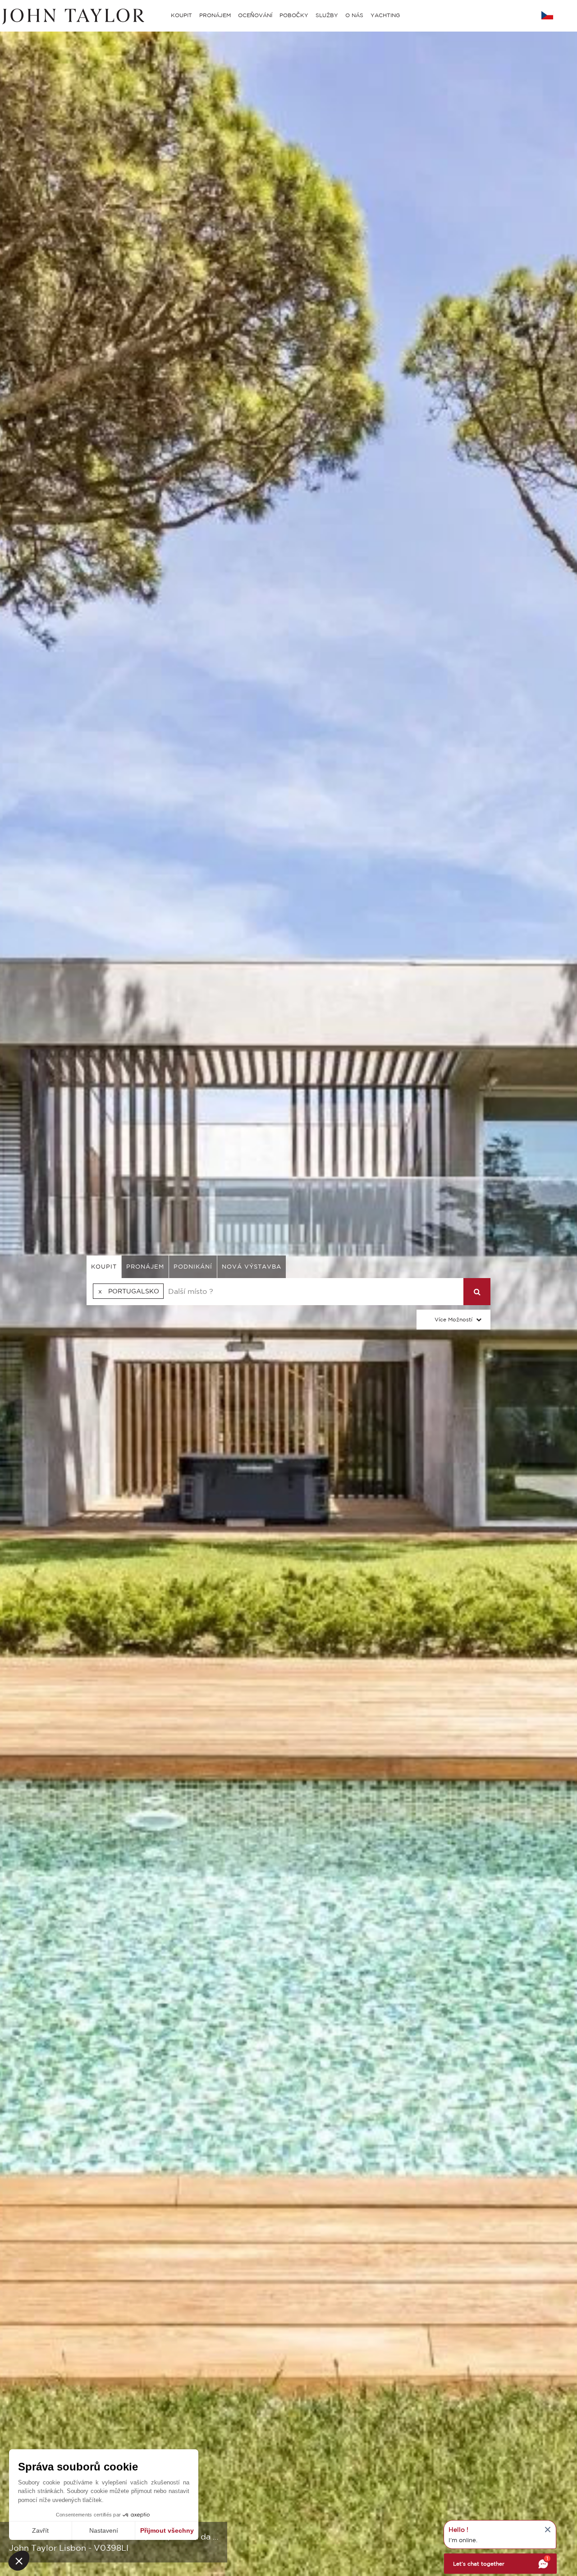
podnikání (193, 1267)
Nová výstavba (252, 1267)
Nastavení (104, 2530)
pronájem (145, 1267)
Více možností (453, 1319)
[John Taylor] (72, 15)
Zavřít (40, 2530)
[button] (19, 2561)
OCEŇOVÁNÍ (255, 15)
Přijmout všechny (167, 2530)
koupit (104, 1267)
